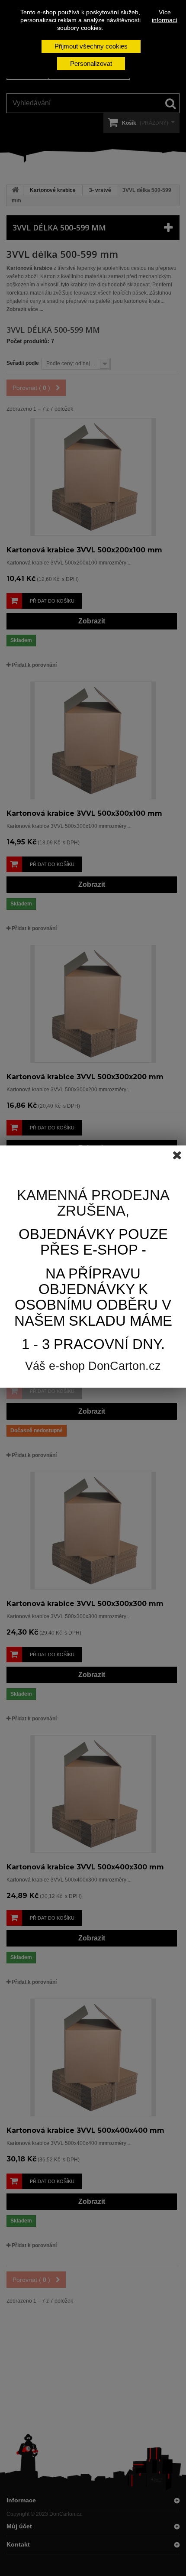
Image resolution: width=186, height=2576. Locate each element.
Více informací (165, 16)
